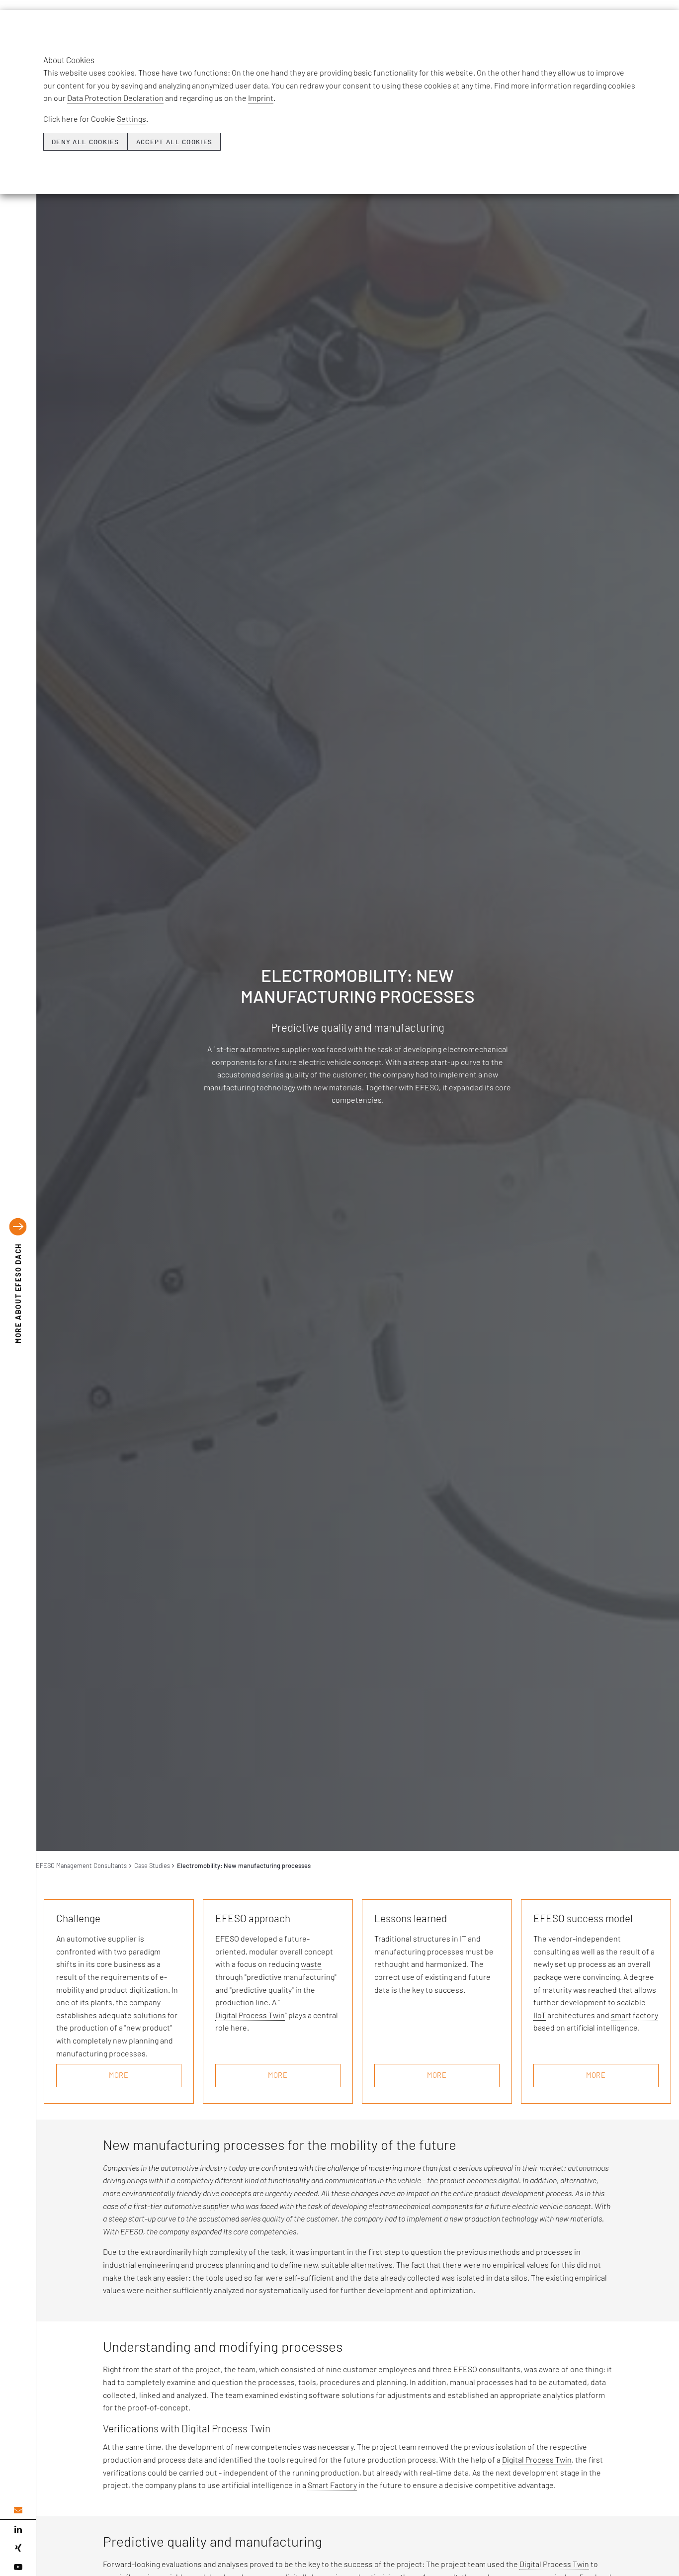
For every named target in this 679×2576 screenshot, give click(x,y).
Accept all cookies (174, 142)
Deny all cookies (85, 142)
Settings (131, 119)
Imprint (261, 98)
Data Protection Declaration (115, 98)
